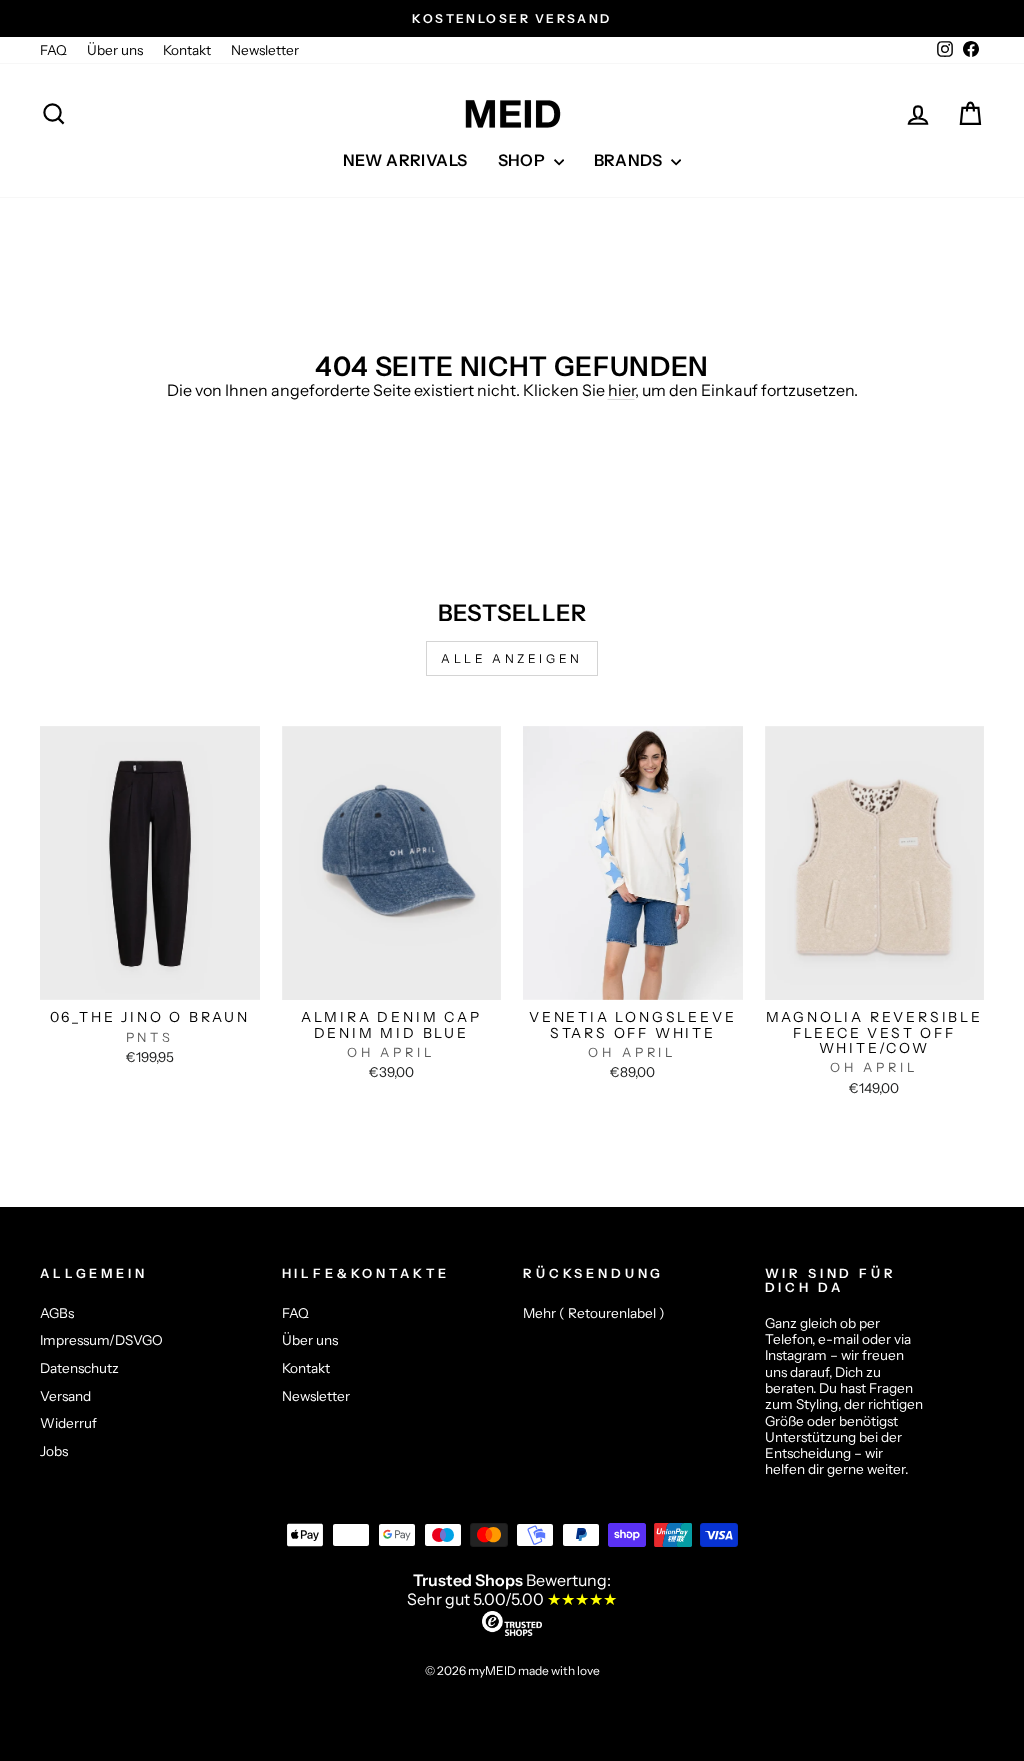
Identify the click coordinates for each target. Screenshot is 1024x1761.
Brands (630, 160)
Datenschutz (79, 1368)
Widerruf (68, 1423)
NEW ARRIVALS (405, 160)
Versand (65, 1396)
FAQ (53, 50)
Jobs (54, 1451)
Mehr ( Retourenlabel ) (594, 1313)
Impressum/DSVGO (101, 1340)
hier (621, 390)
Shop (523, 160)
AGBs (57, 1313)
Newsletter (265, 50)
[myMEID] (512, 114)
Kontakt (187, 50)
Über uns (115, 50)
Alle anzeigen (512, 658)
